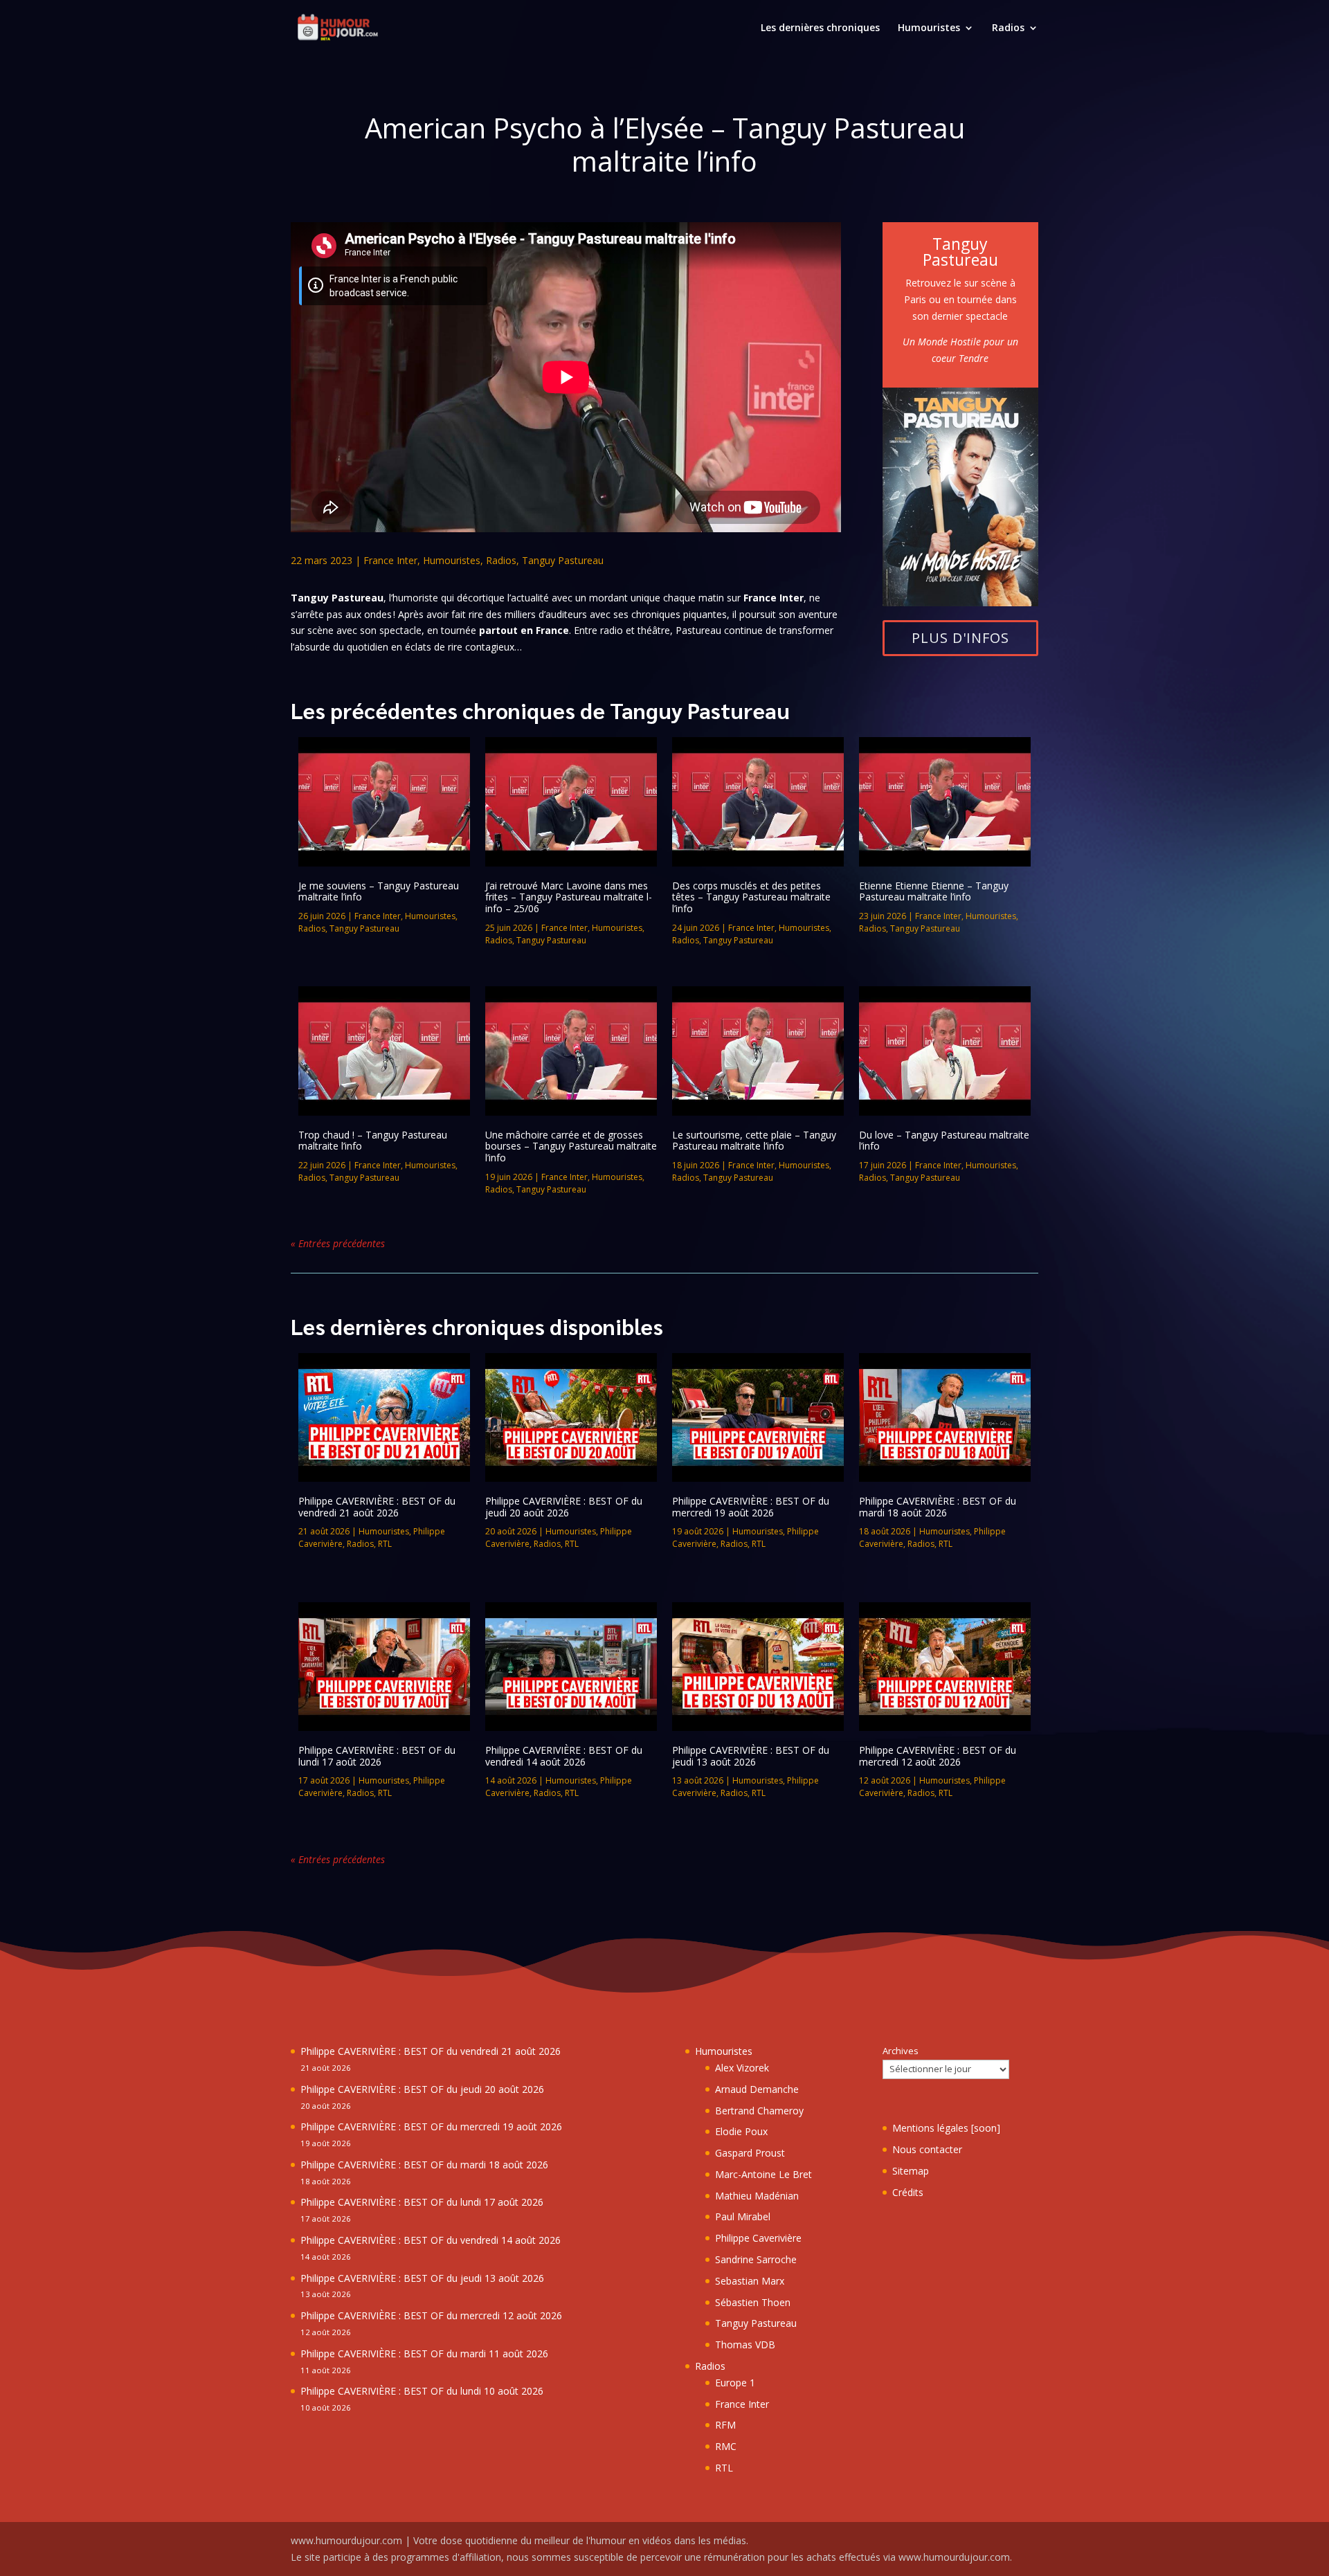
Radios (1008, 28)
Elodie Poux (741, 2131)
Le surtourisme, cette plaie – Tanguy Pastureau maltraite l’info (754, 1141)
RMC (726, 2446)
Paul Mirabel (743, 2216)
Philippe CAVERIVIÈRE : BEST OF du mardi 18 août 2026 (938, 1507)
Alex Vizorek (742, 2068)
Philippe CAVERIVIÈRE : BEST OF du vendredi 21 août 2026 (377, 1507)
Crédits (908, 2192)
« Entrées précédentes (338, 1243)
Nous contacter (927, 2149)
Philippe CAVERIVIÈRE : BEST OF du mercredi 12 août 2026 (938, 1756)
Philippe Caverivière (758, 2238)
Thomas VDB (745, 2344)
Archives (901, 2051)
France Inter (390, 560)
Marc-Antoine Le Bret (763, 2174)
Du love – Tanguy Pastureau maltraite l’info (944, 1141)
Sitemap (911, 2171)
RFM (725, 2425)
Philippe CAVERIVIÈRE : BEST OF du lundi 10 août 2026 (422, 2391)
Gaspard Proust (750, 2153)
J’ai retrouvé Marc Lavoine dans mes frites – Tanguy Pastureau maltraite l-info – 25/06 (569, 897)
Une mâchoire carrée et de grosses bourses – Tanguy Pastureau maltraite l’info (571, 1146)
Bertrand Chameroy (759, 2111)
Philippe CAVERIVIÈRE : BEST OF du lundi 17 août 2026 (377, 1756)
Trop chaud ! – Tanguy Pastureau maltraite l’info (373, 1141)
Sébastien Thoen (753, 2302)
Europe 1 (735, 2383)
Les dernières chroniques (820, 28)
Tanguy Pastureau (563, 560)
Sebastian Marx (750, 2281)
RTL (385, 1544)
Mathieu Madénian (757, 2196)
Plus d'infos (960, 638)
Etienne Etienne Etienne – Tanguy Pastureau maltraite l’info (934, 891)
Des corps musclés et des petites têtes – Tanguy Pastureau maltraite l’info (751, 897)
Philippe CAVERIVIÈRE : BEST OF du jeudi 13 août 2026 (751, 1756)
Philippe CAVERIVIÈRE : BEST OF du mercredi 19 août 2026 (751, 1507)
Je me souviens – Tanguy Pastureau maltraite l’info (379, 891)
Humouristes (929, 28)
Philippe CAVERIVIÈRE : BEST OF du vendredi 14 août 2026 (564, 1756)
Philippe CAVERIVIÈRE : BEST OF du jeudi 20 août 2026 (564, 1507)
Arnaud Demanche (757, 2089)
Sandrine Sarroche (756, 2259)
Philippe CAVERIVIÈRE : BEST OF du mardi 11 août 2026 (424, 2353)
